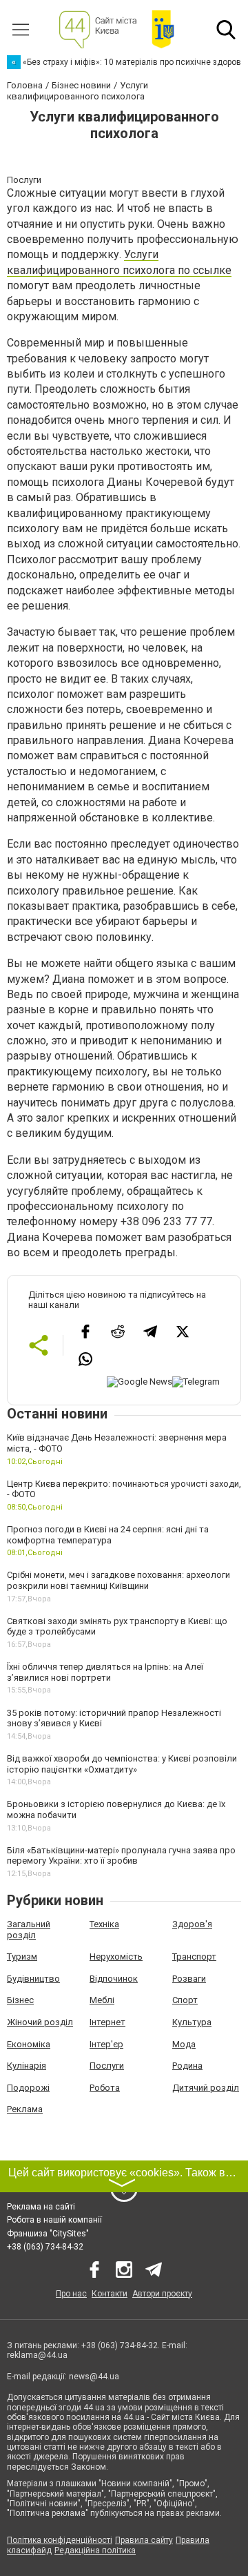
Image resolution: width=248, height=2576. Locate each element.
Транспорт (194, 1957)
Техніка (104, 1924)
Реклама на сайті (41, 2207)
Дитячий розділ (206, 2088)
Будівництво (33, 1979)
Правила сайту (144, 2540)
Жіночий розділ (40, 2022)
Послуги (107, 2066)
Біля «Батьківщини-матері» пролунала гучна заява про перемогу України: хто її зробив (121, 1856)
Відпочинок (114, 1979)
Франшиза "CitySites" (48, 2234)
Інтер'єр (106, 2044)
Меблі (102, 2000)
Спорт (185, 2000)
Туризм (22, 1957)
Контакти (110, 2294)
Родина (187, 2066)
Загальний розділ (29, 1930)
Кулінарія (27, 2066)
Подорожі (28, 2088)
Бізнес (20, 2000)
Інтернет (107, 2022)
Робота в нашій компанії (54, 2220)
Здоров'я (192, 1924)
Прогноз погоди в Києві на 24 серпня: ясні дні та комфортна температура (108, 1535)
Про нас (71, 2294)
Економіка (29, 2044)
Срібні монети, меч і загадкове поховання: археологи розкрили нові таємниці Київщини (118, 1580)
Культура (192, 2022)
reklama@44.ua (37, 2355)
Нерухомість (116, 1957)
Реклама (25, 2109)
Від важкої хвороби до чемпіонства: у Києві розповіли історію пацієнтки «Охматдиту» (122, 1764)
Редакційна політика (95, 2550)
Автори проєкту (162, 2294)
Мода (184, 2044)
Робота (105, 2088)
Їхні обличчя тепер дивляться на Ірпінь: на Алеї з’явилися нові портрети (105, 1672)
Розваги (189, 1979)
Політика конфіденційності (60, 2540)
